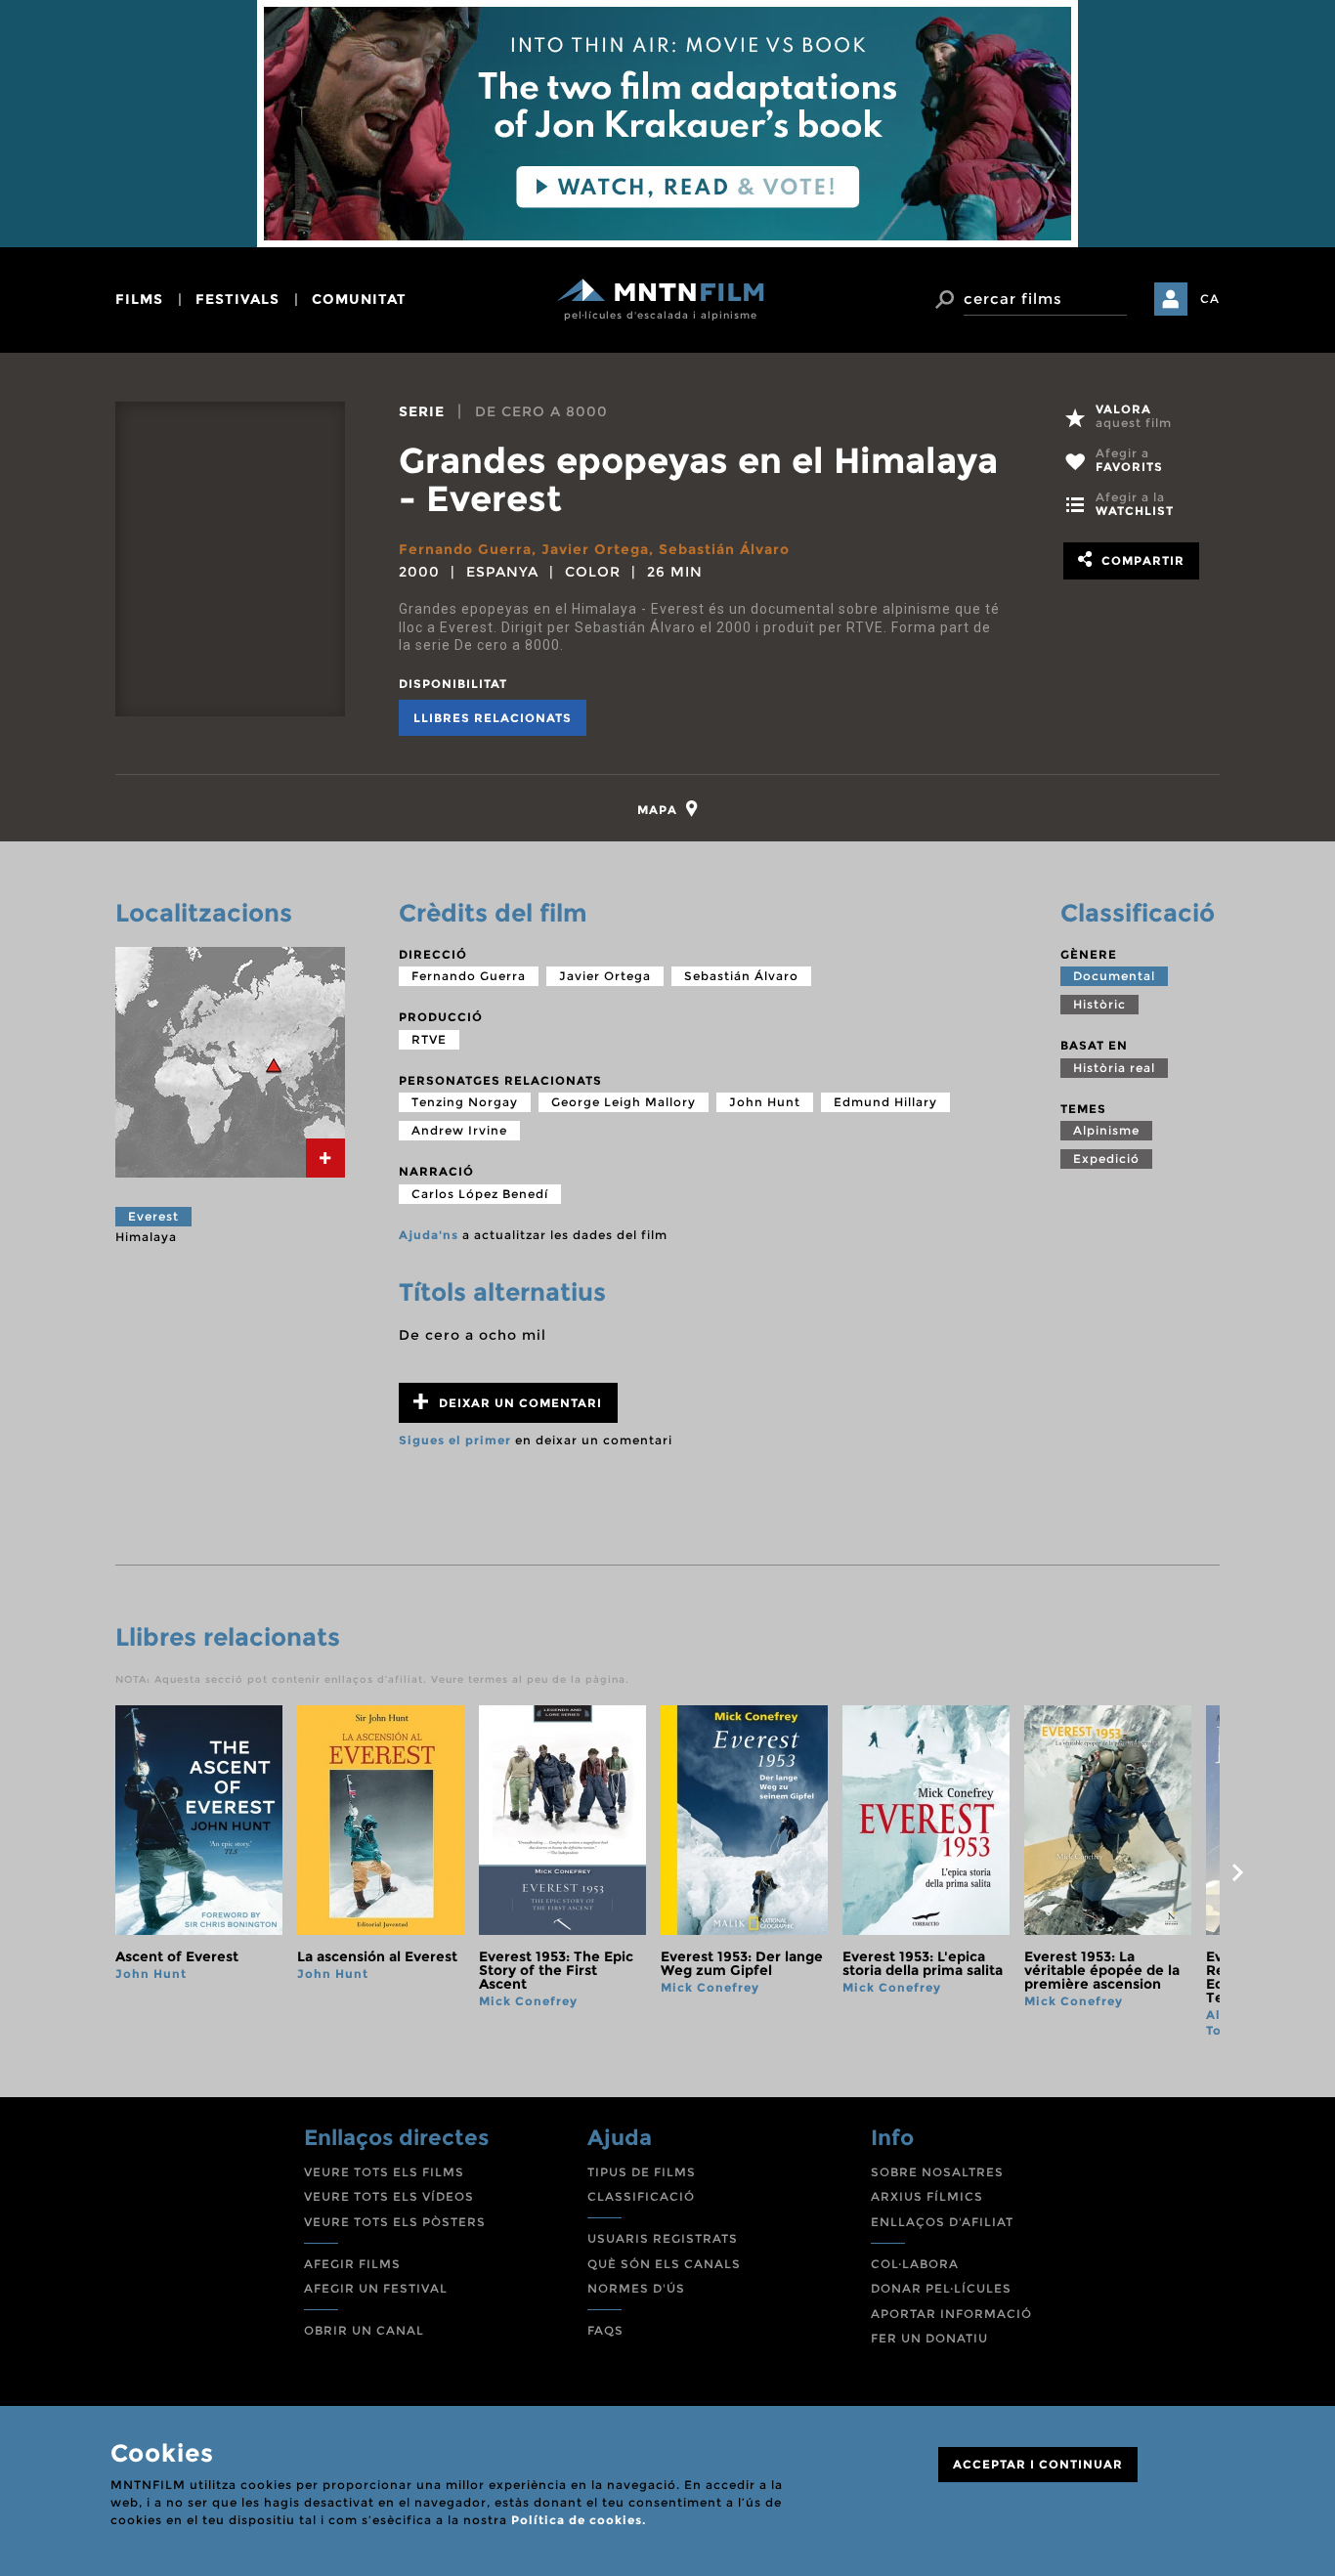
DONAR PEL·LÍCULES (941, 2288)
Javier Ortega (595, 549)
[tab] (668, 809)
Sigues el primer (455, 1440)
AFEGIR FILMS (352, 2264)
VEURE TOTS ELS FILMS (384, 2172)
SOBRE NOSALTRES (937, 2172)
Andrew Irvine (459, 1130)
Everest (153, 1216)
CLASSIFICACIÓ (641, 2196)
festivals (237, 299)
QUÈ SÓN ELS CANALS (664, 2264)
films (139, 299)
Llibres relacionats (493, 718)
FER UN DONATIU (929, 2338)
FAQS (605, 2330)
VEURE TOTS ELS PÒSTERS (395, 2222)
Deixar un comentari (518, 1403)
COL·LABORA (915, 2264)
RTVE (429, 1039)
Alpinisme (1106, 1130)
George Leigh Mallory (624, 1102)
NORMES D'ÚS (636, 2288)
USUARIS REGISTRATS (663, 2238)
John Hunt (765, 1102)
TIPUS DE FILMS (642, 2172)
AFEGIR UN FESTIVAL (376, 2288)
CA (1210, 299)
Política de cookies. (579, 2520)
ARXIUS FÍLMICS (927, 2196)
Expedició (1106, 1159)
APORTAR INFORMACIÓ (951, 2314)
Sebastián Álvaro (724, 549)
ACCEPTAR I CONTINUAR (1038, 2464)
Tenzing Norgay (465, 1102)
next (1237, 1872)
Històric (1099, 1004)
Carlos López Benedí (480, 1194)
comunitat (359, 299)
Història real (1114, 1068)
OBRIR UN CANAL (364, 2330)
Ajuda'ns (429, 1235)
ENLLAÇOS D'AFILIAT (942, 2222)
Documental (1114, 976)
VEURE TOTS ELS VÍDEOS (389, 2196)
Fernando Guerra (465, 549)
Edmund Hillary (885, 1102)
